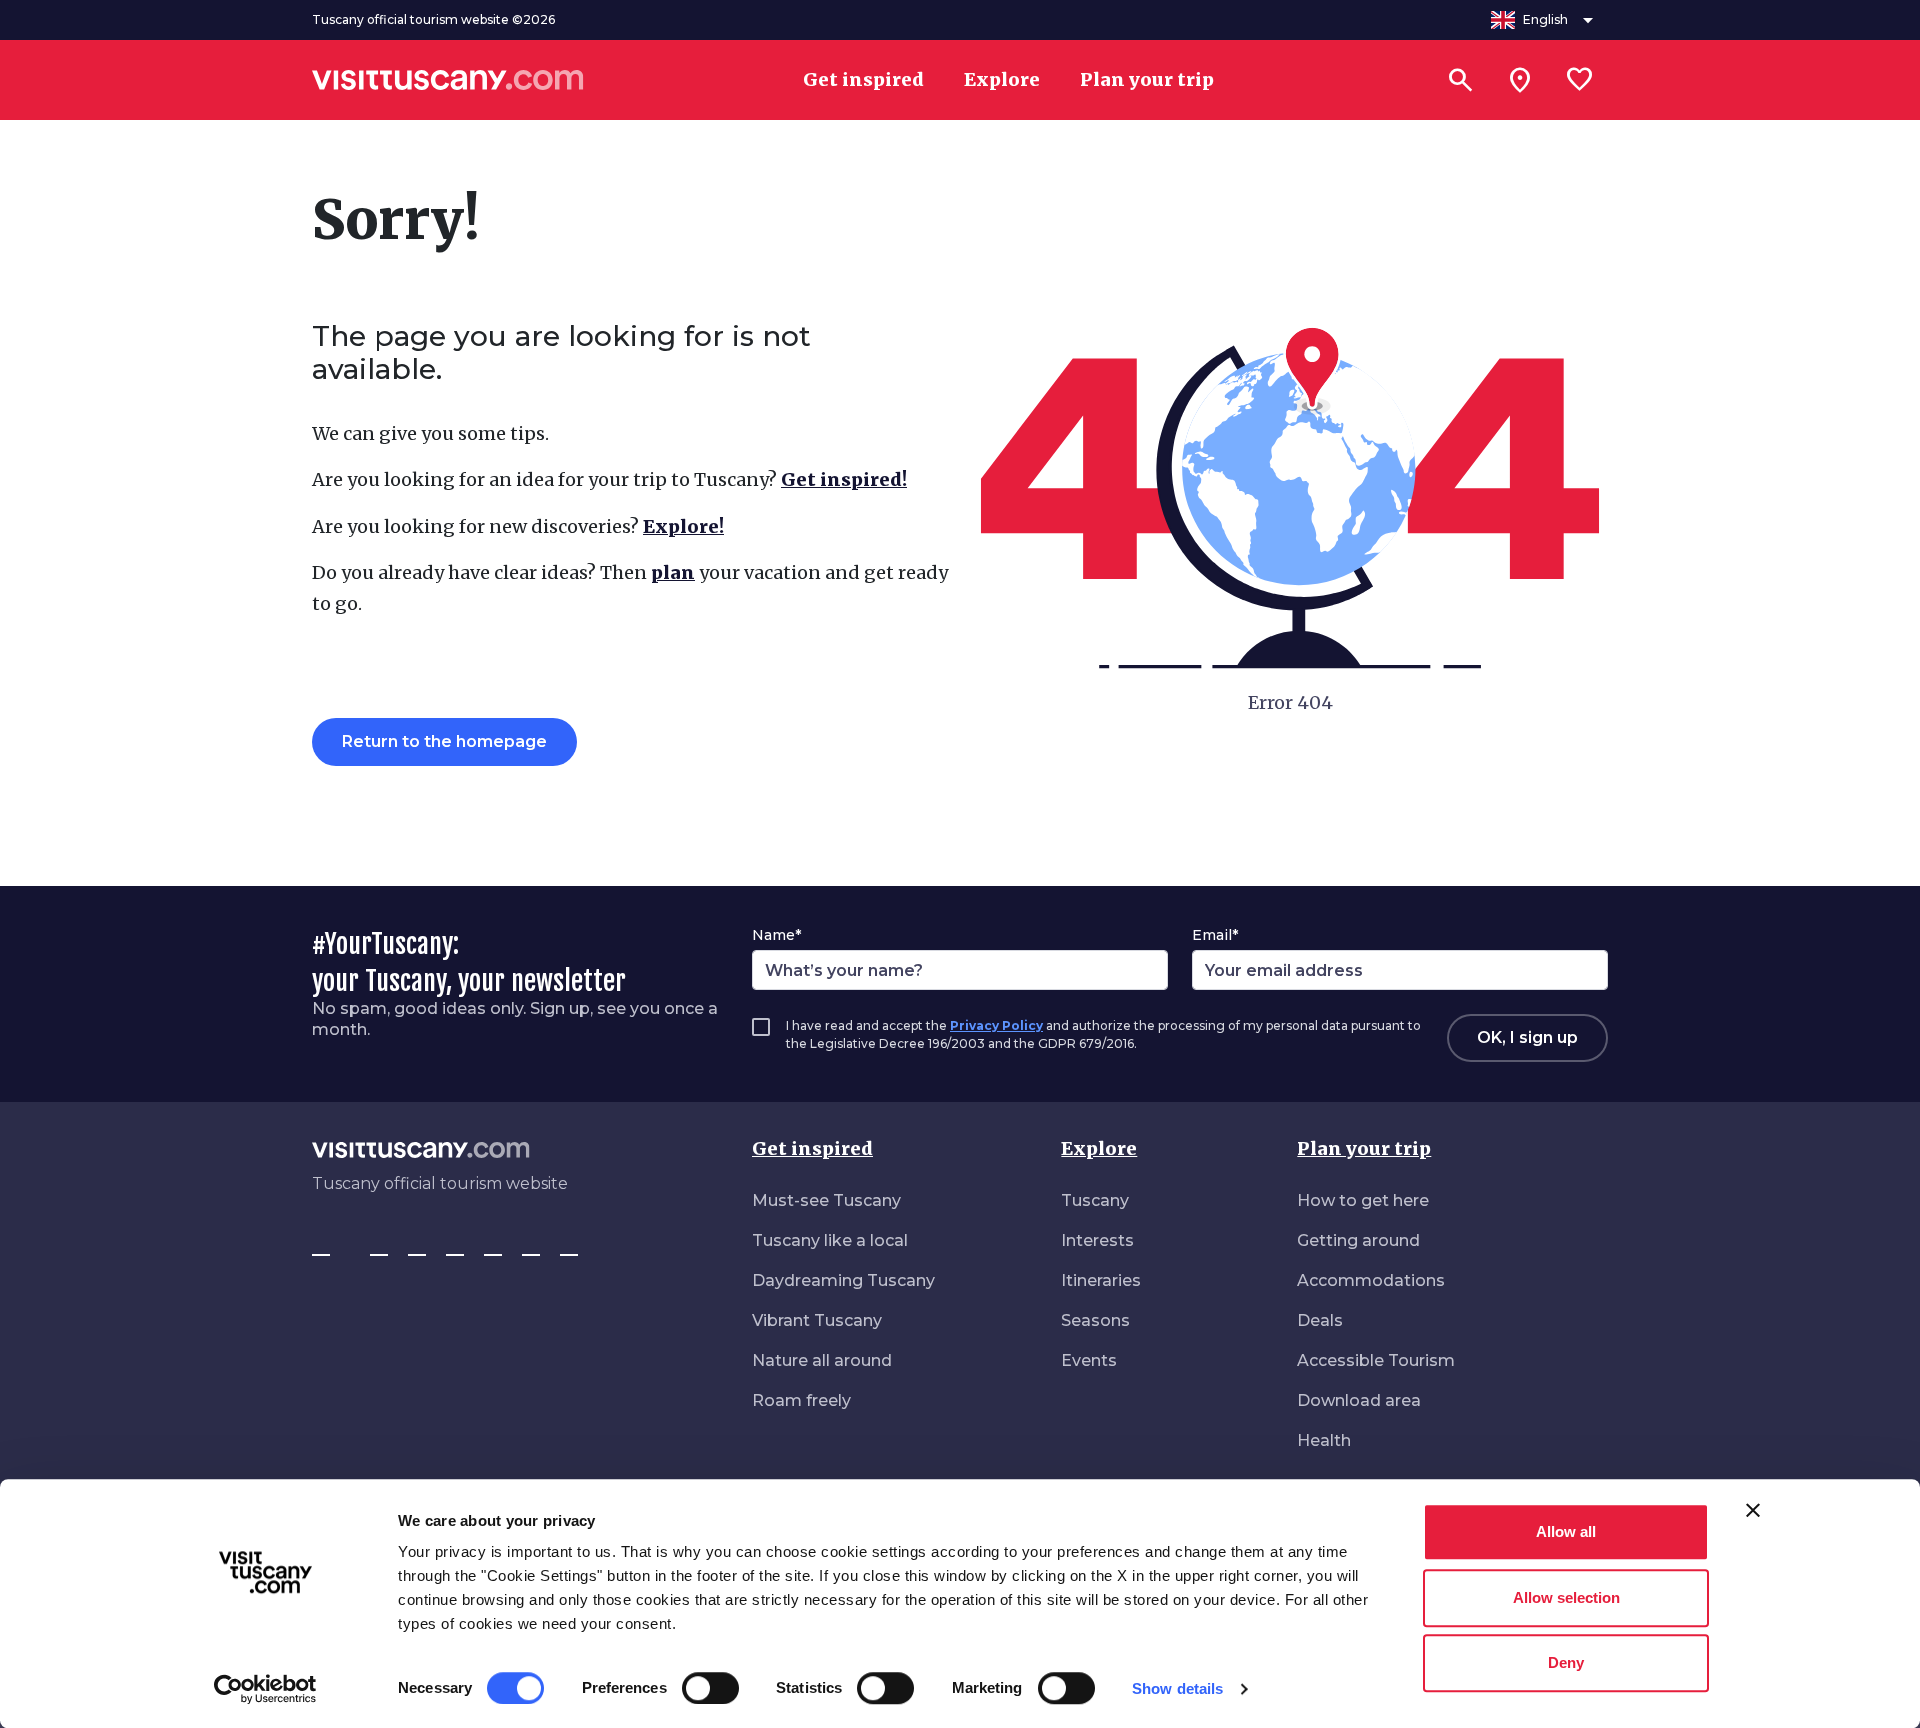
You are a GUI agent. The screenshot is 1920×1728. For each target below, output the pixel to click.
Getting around (1358, 1240)
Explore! (683, 526)
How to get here (1363, 1200)
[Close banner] (1753, 1510)
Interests (1097, 1240)
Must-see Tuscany (826, 1200)
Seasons (1095, 1320)
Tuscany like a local (830, 1240)
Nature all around (822, 1360)
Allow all (1566, 1531)
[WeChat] (531, 1246)
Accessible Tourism (1376, 1360)
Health (1324, 1440)
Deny (1566, 1662)
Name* (776, 935)
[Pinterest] (455, 1246)
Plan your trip (1364, 1148)
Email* (1215, 935)
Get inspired (812, 1148)
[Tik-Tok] (417, 1246)
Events (1089, 1360)
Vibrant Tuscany (817, 1320)
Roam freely (801, 1400)
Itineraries (1101, 1280)
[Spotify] (569, 1246)
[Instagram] (379, 1246)
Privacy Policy (996, 1025)
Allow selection (1566, 1597)
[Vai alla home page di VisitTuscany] (448, 80)
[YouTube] (493, 1246)
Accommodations (1371, 1280)
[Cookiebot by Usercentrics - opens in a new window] (265, 1689)
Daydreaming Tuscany (843, 1280)
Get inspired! (844, 479)
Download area (1359, 1400)
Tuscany (1095, 1200)
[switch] (710, 1688)
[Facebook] (321, 1246)
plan (673, 572)
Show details (1177, 1688)
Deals (1320, 1320)
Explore (1099, 1148)
